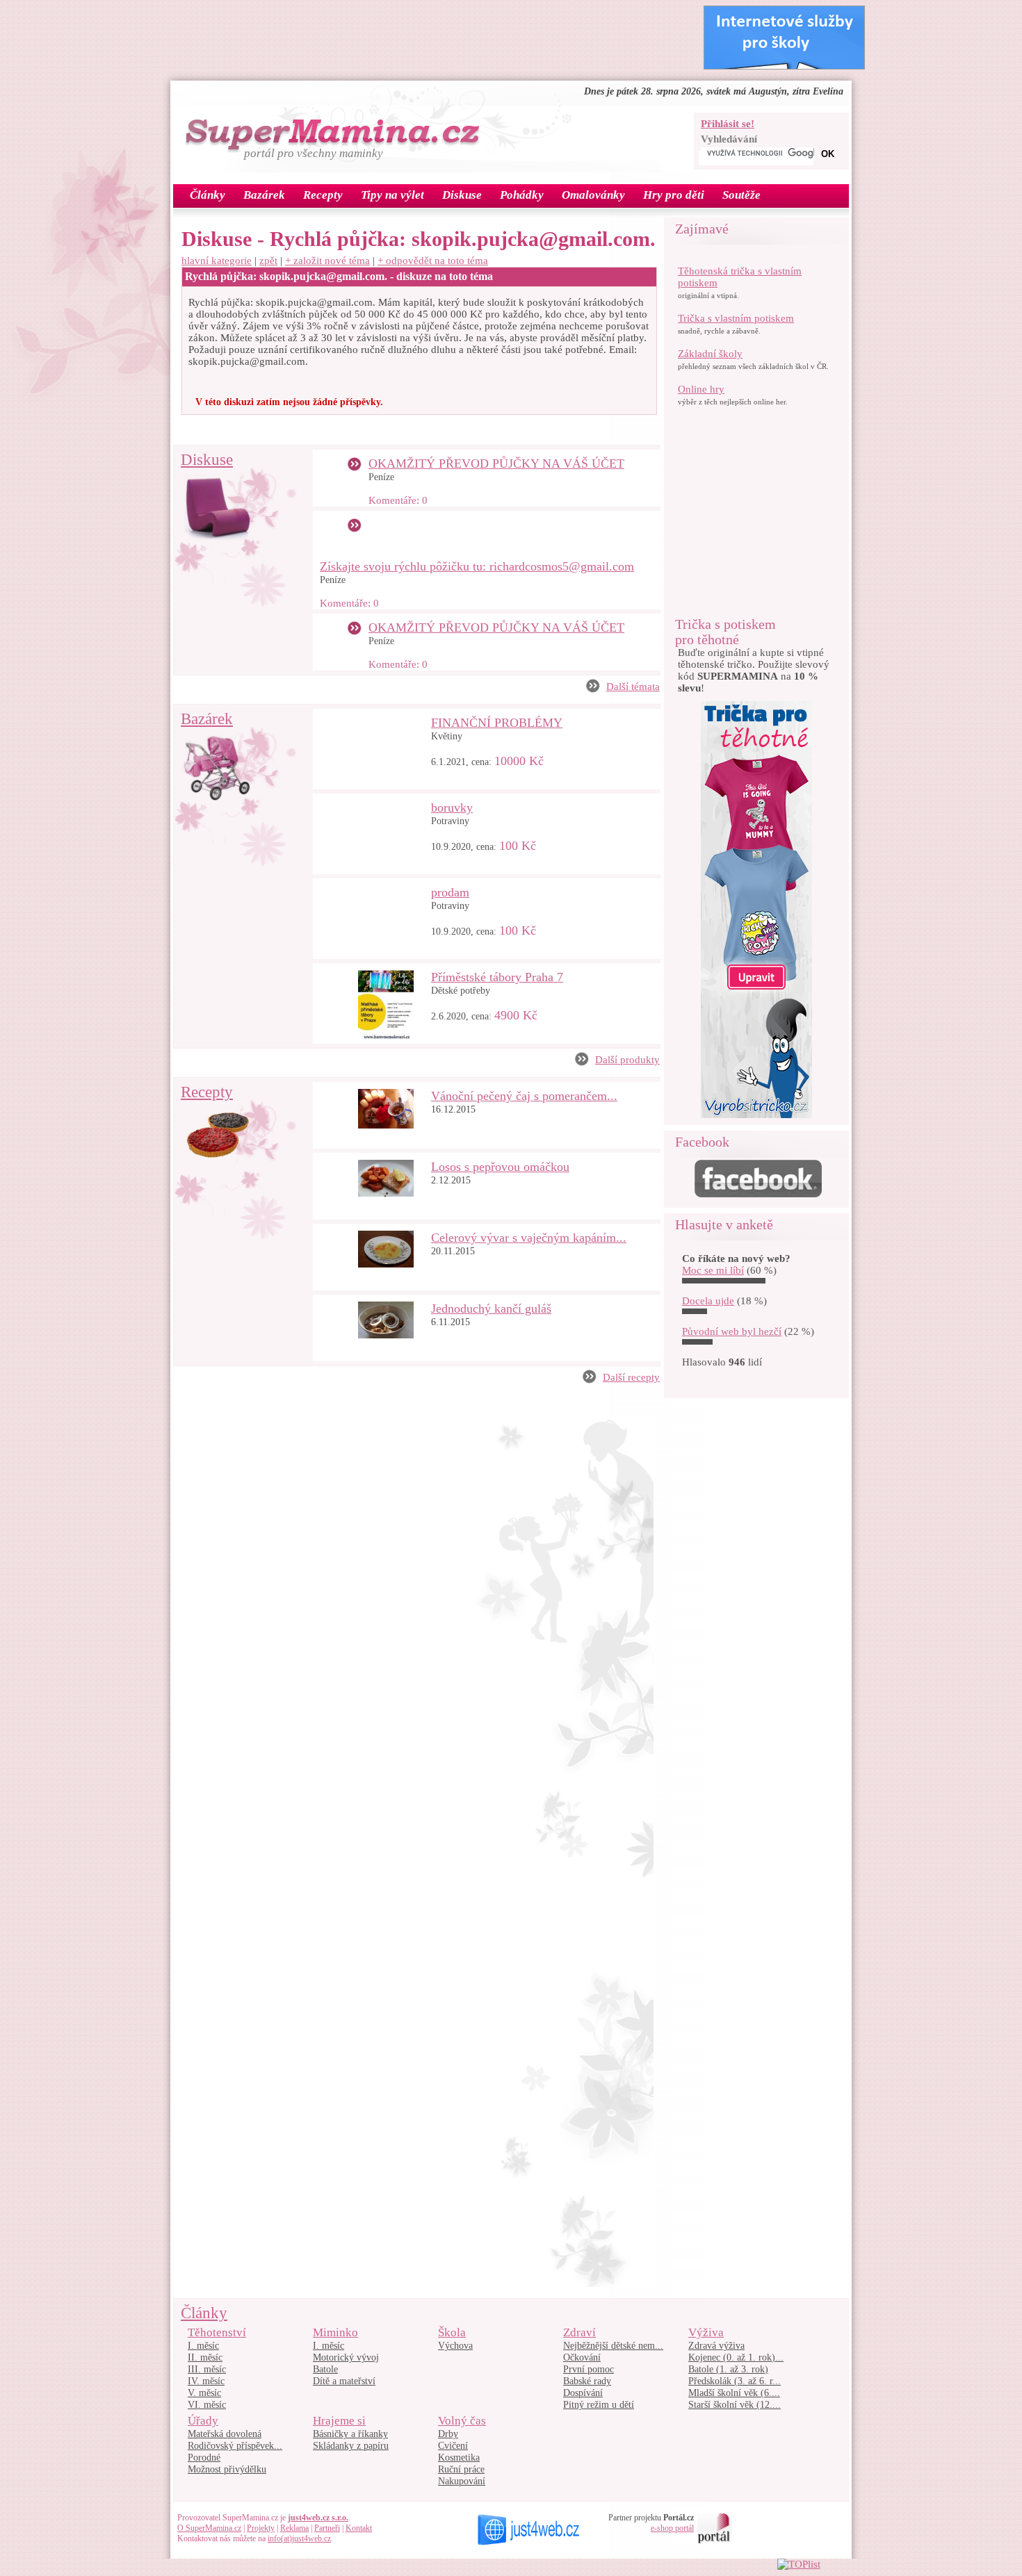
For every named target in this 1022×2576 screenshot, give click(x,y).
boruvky (452, 807)
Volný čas (462, 2421)
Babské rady (587, 2381)
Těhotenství (217, 2332)
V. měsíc (204, 2393)
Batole (325, 2369)
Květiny (447, 736)
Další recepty (631, 1377)
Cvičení (453, 2446)
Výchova (455, 2346)
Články (204, 2313)
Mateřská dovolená (225, 2434)
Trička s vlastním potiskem (736, 318)
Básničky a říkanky (350, 2434)
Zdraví (579, 2332)
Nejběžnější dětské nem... (613, 2346)
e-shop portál (672, 2528)
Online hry (701, 389)
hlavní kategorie (217, 261)
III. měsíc (207, 2369)
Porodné (204, 2458)
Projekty (261, 2528)
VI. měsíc (207, 2405)
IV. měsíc (206, 2381)
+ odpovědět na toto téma (433, 261)
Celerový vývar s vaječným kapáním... (529, 1238)
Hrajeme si (339, 2421)
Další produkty (627, 1060)
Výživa (706, 2332)
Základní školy (710, 354)
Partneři (327, 2528)
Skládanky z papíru (351, 2446)
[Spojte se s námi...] (758, 1194)
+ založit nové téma (327, 261)
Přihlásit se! (728, 124)
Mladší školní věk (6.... (734, 2393)
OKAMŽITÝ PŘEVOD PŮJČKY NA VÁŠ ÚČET (496, 463)
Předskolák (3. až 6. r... (735, 2381)
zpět (268, 261)
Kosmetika (459, 2458)
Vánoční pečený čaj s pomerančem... (524, 1096)
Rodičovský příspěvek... (235, 2446)
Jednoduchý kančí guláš (491, 1308)
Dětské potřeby (461, 991)
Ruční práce (461, 2469)
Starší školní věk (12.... (735, 2405)
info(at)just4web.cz (299, 2538)
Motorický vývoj (346, 2357)
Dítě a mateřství (344, 2381)
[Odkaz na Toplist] (799, 2564)
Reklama (294, 2528)
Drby (448, 2434)
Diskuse (207, 460)
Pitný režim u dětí (599, 2405)
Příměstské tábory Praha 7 (497, 977)
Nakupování (462, 2481)
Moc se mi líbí (713, 1270)
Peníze (381, 477)
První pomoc (589, 2369)
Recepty (207, 1092)
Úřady (203, 2421)
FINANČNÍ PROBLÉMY (497, 723)
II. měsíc (205, 2357)
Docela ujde (708, 1301)
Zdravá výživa (716, 2346)
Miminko (335, 2332)
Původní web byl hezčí (732, 1331)
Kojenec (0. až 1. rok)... (736, 2357)
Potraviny (450, 821)
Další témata (633, 687)
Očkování (582, 2357)
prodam (450, 892)
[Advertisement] (430, 37)
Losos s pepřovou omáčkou (500, 1167)
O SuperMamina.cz (209, 2528)
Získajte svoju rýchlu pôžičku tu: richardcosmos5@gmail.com (477, 566)
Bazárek (207, 719)
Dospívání (583, 2393)
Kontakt (359, 2528)
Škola (452, 2332)
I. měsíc (203, 2346)
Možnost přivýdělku (227, 2469)
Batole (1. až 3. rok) (728, 2369)
